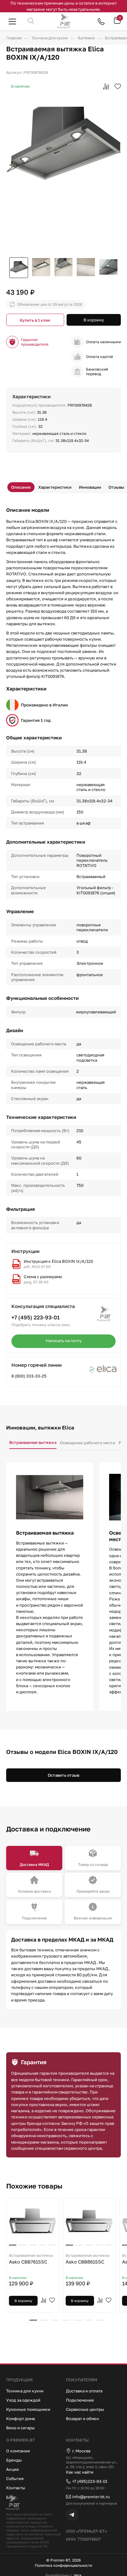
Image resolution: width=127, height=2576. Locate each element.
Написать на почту (64, 1341)
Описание (21, 487)
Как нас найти (80, 2472)
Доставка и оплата (84, 2391)
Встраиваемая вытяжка (33, 1442)
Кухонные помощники (28, 2409)
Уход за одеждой (23, 2400)
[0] (117, 23)
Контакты (16, 2488)
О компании (18, 2451)
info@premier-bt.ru (91, 2497)
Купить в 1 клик (35, 320)
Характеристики (55, 487)
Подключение (80, 2400)
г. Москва (81, 2451)
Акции (12, 2469)
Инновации (90, 487)
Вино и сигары (20, 2428)
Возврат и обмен (82, 2419)
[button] (33, 2320)
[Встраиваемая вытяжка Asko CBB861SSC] (89, 2221)
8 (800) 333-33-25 (29, 1376)
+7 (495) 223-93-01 (36, 1317)
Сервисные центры (85, 2409)
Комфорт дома (20, 2419)
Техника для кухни (25, 2391)
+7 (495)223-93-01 (90, 2481)
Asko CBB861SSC (88, 2259)
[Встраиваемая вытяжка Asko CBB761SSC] (33, 2221)
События (15, 2479)
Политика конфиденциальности (63, 2566)
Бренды (14, 2460)
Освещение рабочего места (87, 1443)
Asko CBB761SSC (31, 2259)
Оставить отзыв (63, 1775)
